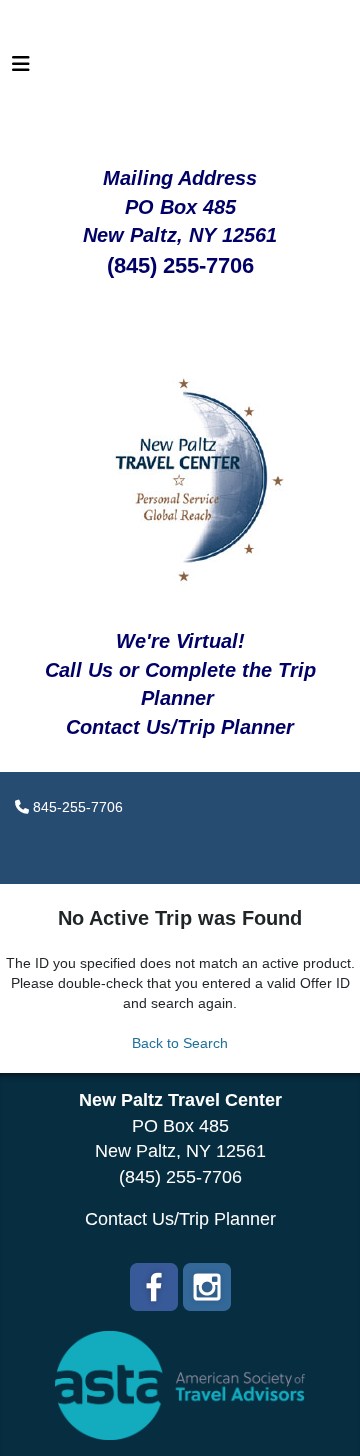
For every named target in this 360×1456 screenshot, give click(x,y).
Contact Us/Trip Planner (180, 1219)
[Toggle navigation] (21, 69)
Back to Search (180, 1043)
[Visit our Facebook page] (154, 1287)
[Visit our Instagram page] (207, 1287)
